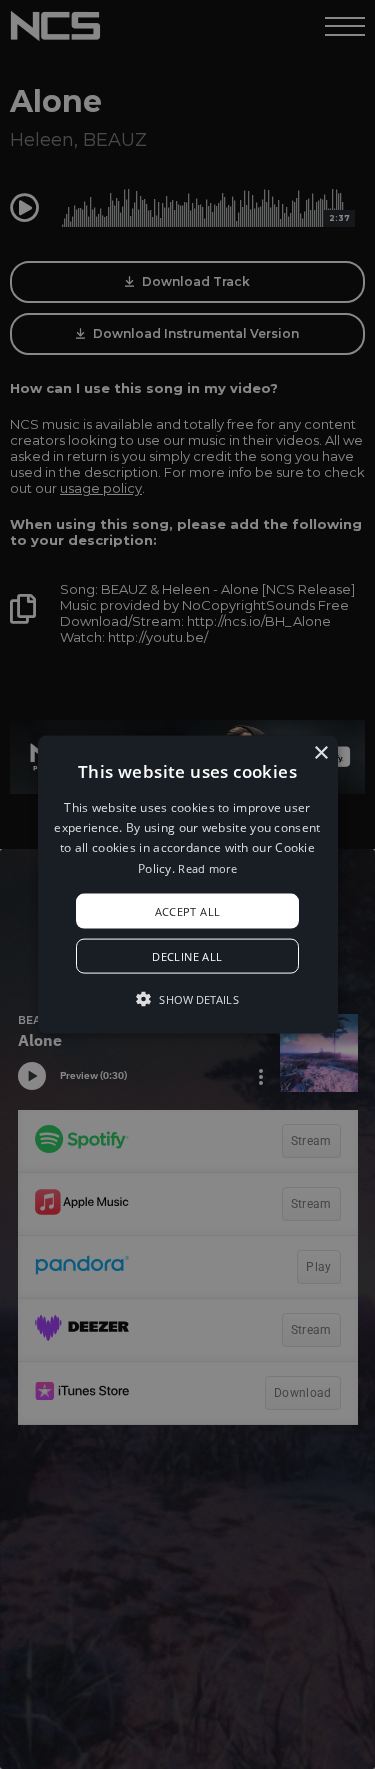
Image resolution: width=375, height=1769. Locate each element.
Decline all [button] (187, 956)
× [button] (320, 752)
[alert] (187, 884)
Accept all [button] (188, 911)
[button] (188, 884)
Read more (207, 867)
